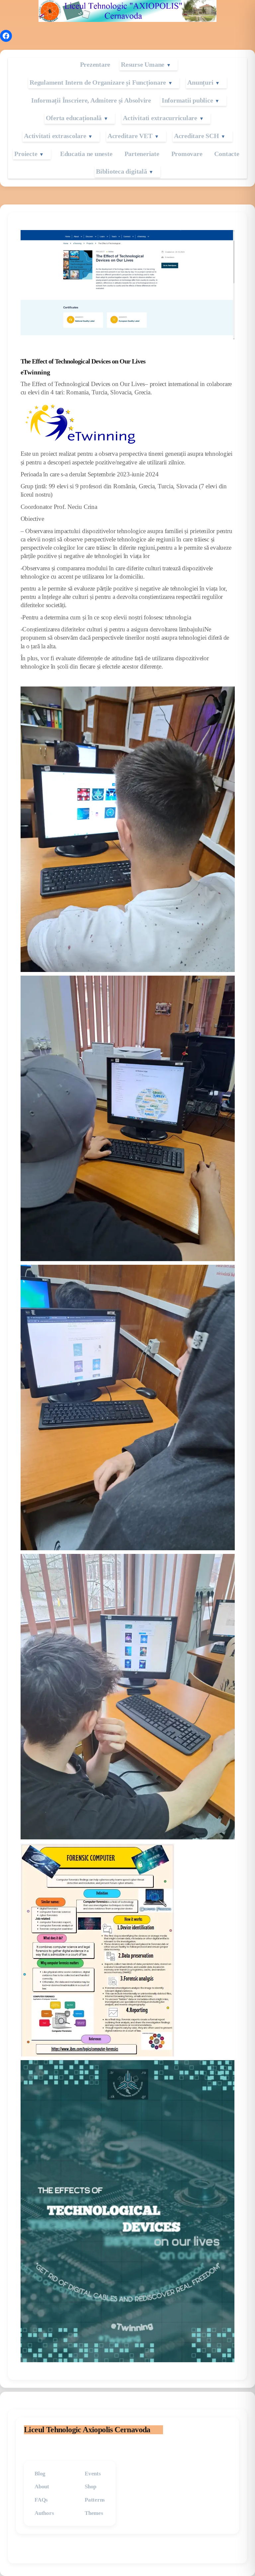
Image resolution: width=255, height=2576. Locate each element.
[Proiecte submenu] (49, 154)
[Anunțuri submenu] (225, 83)
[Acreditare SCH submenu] (230, 136)
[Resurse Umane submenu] (176, 65)
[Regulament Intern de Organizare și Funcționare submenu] (178, 83)
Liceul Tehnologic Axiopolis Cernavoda (87, 2430)
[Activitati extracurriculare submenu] (209, 118)
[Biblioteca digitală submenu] (158, 172)
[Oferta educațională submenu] (113, 118)
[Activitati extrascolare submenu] (98, 136)
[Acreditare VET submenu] (164, 136)
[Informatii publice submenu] (224, 100)
